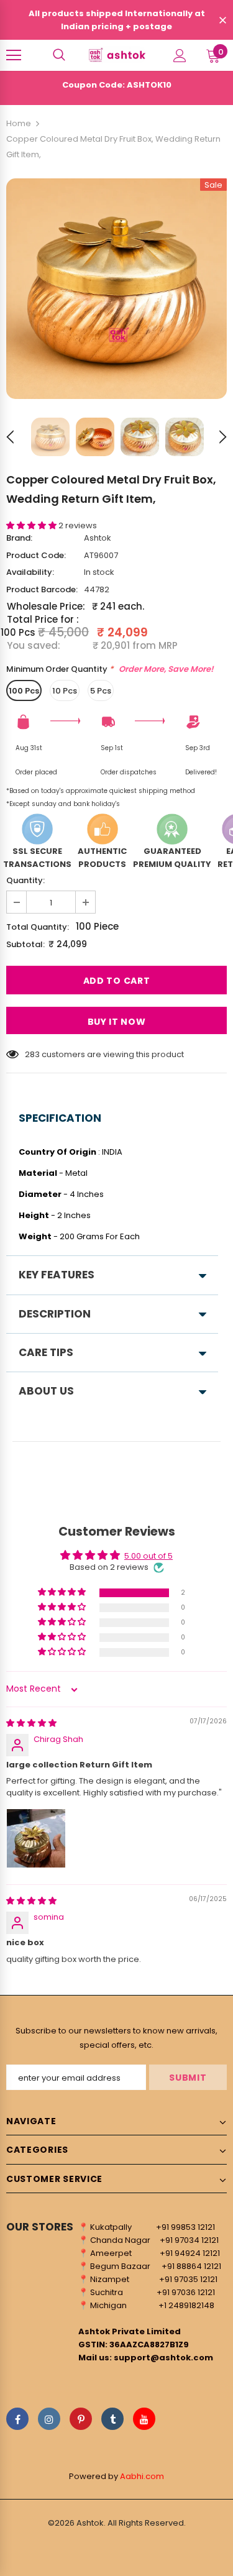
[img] (31, 1723)
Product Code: (36, 555)
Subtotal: (25, 944)
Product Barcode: (42, 589)
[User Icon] (180, 56)
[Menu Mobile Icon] (14, 55)
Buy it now (117, 1022)
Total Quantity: (38, 927)
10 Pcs (65, 691)
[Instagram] (49, 2419)
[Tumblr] (112, 2419)
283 (32, 1054)
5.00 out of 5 (148, 1556)
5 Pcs (101, 691)
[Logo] (116, 55)
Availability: (30, 572)
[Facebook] (17, 2419)
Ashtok (98, 538)
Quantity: (25, 880)
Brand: (19, 538)
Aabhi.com (142, 2476)
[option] (116, 289)
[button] (32, 525)
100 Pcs (24, 691)
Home (19, 123)
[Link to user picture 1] (36, 1838)
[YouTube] (144, 2419)
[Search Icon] (59, 55)
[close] (222, 21)
